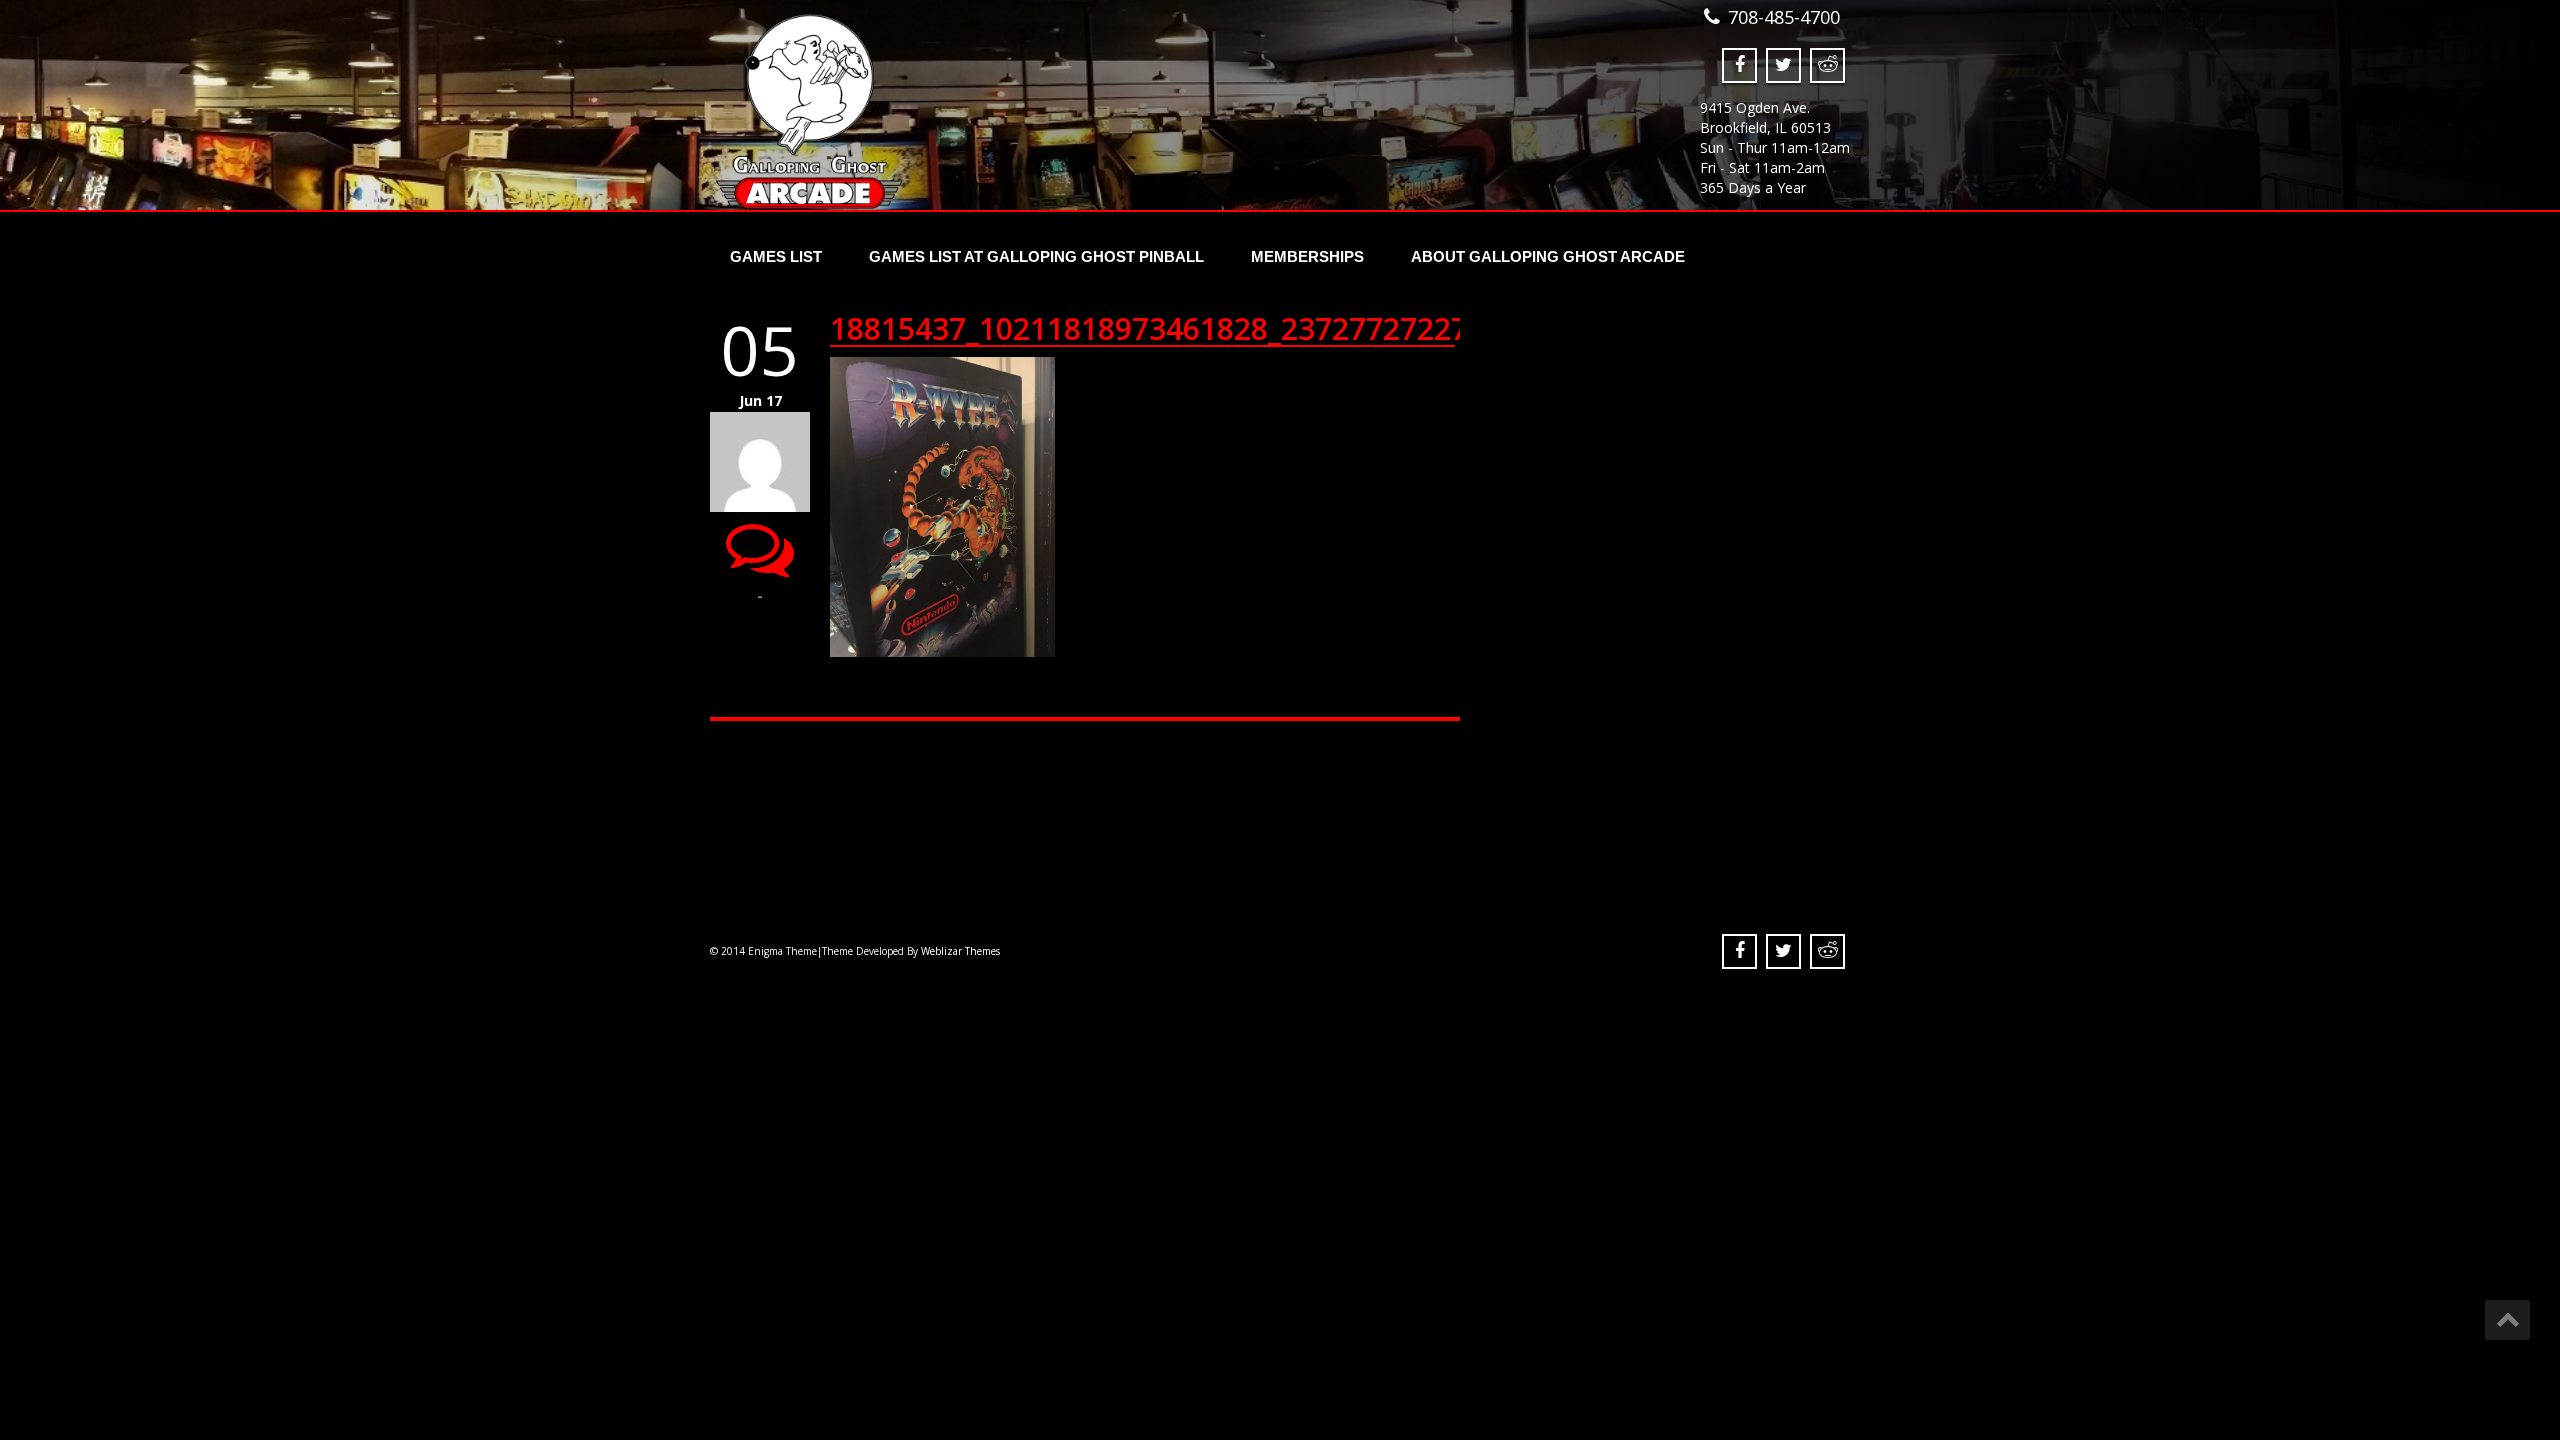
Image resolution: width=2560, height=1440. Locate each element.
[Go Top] (2507, 1320)
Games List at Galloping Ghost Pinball (1036, 256)
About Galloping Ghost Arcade (1548, 256)
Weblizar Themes (960, 951)
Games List (776, 256)
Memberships (1307, 256)
